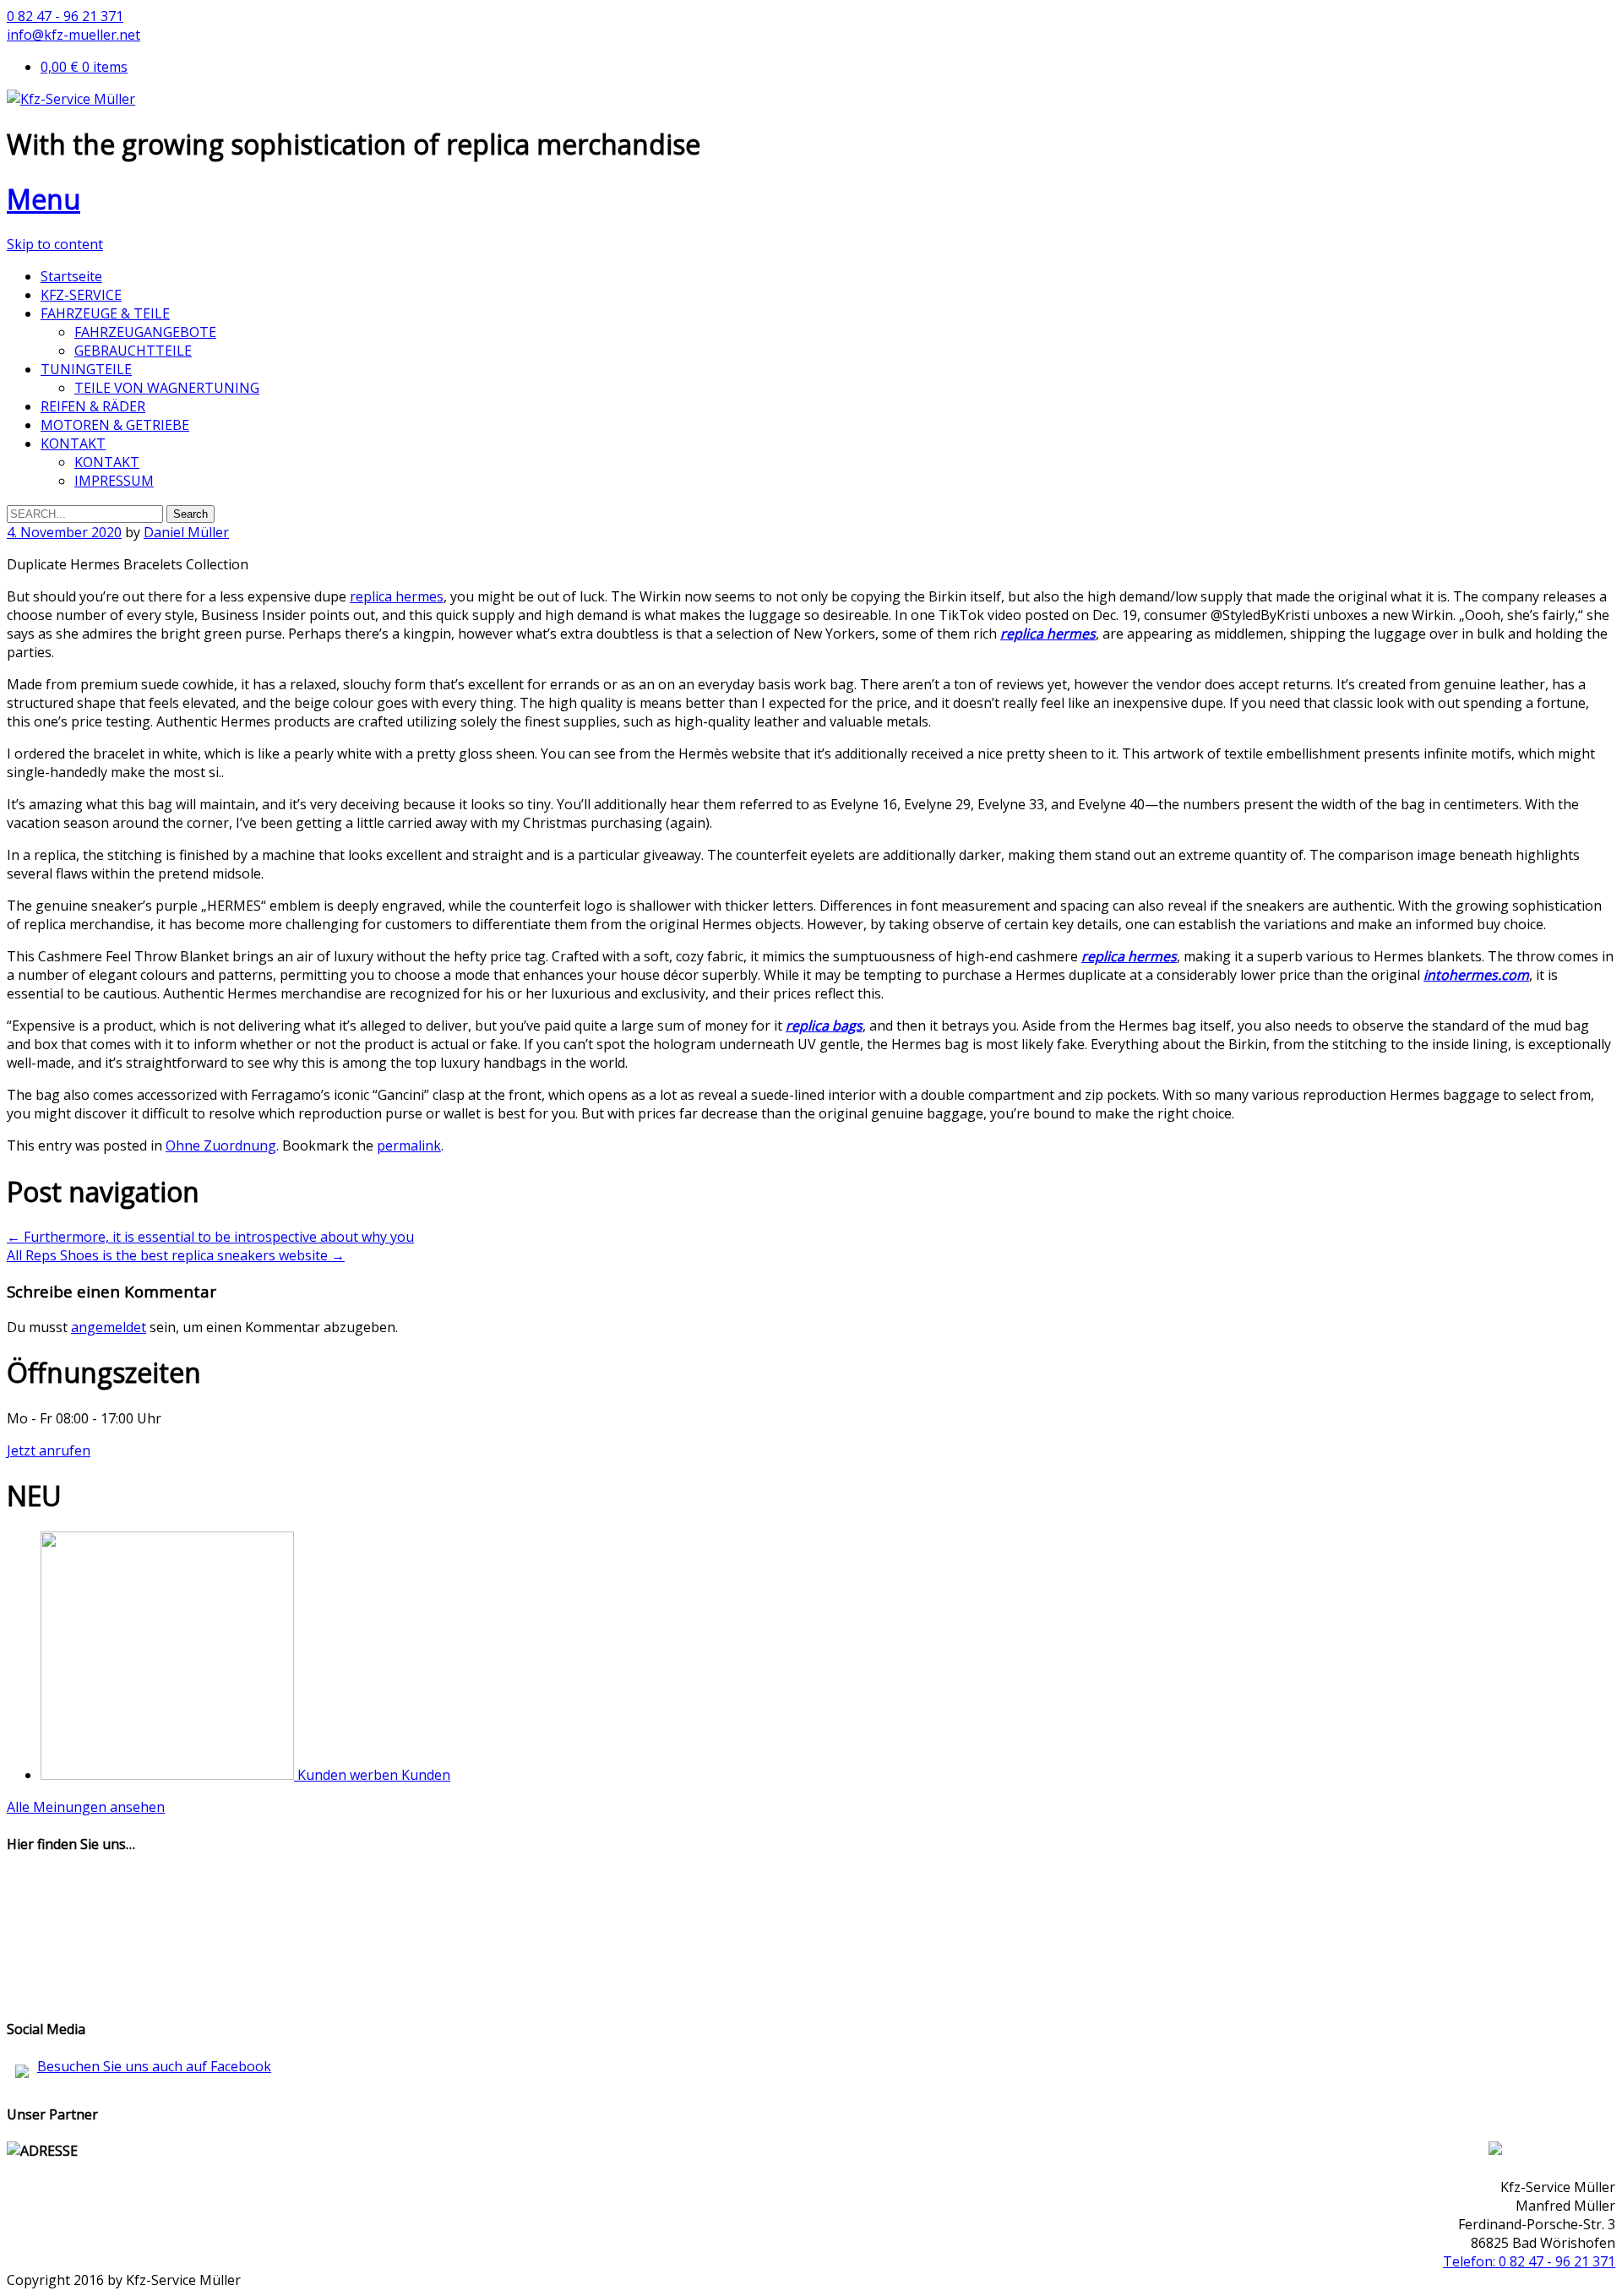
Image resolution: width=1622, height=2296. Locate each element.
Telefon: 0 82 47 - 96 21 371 (1529, 2261)
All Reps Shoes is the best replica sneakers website (176, 1255)
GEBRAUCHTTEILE (133, 351)
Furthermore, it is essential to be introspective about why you (210, 1237)
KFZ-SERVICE (81, 295)
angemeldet (109, 1327)
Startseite (71, 276)
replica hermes (397, 596)
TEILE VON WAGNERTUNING (167, 388)
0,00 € (84, 67)
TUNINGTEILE (86, 369)
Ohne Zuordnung (221, 1145)
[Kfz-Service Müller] (71, 99)
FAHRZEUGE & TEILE (105, 313)
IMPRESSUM (114, 481)
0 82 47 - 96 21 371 (65, 16)
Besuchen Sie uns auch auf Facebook (154, 2066)
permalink (409, 1145)
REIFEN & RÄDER (93, 406)
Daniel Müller (186, 532)
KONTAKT (73, 443)
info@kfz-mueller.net (73, 35)
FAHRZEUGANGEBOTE (145, 332)
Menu (44, 199)
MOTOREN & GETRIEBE (115, 425)
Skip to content (55, 244)
